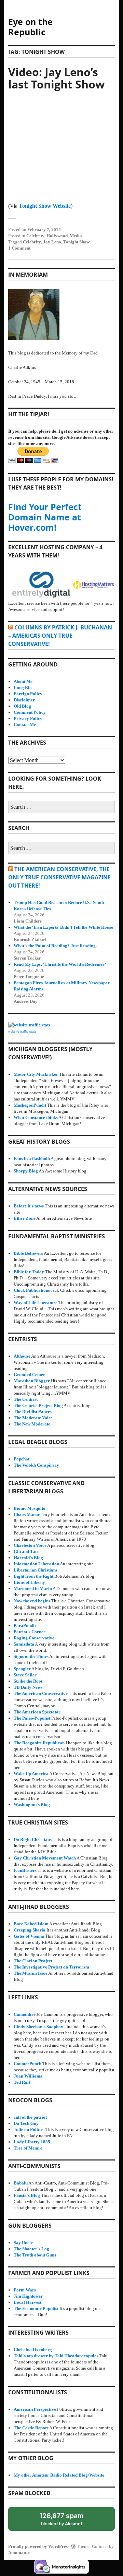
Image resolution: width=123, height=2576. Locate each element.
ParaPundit (25, 1626)
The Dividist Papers (33, 1412)
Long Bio (23, 688)
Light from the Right (33, 1576)
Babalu (21, 2183)
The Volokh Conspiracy (36, 1465)
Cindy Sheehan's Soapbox (38, 2027)
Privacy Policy (28, 718)
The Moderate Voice (33, 1418)
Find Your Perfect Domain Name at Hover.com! (45, 517)
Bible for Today (29, 1272)
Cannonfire (25, 2014)
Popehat (22, 1459)
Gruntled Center (29, 1375)
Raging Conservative (34, 1638)
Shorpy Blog (26, 1171)
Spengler (22, 1669)
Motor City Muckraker (36, 1074)
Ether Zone (25, 1218)
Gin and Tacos (28, 1551)
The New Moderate (32, 1424)
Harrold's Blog (28, 1558)
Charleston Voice (30, 1545)
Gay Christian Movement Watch (45, 1858)
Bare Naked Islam (31, 1924)
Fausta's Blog (27, 2195)
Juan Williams (28, 2076)
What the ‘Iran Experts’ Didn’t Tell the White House (63, 927)
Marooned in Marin (33, 1588)
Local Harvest (28, 2302)
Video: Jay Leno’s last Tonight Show (56, 78)
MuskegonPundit (30, 1105)
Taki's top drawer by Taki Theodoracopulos (56, 2356)
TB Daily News (28, 1687)
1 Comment (19, 248)
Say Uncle (23, 2243)
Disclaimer (24, 700)
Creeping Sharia (30, 1930)
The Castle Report (31, 2428)
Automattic (19, 2553)
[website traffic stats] (29, 1025)
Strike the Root (28, 1681)
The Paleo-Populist (32, 1718)
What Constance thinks (36, 1117)
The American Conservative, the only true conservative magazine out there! (59, 877)
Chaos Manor (27, 1514)
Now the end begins (32, 1601)
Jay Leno (52, 242)
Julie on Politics (29, 2129)
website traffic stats (22, 1032)
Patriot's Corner (30, 1632)
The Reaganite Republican (39, 1743)
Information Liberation (36, 1564)
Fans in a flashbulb (32, 1159)
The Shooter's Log (31, 2249)
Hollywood (57, 236)
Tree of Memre (28, 2148)
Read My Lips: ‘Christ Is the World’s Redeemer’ (60, 964)
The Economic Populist (36, 2308)
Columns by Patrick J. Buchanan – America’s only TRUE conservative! (60, 636)
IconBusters (25, 1870)
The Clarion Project (33, 1961)
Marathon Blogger (32, 1381)
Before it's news (29, 1206)
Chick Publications (32, 1290)
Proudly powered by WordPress (39, 2546)
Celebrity (35, 236)
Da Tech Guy (26, 2123)
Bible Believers (28, 1253)
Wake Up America (31, 1774)
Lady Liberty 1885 (32, 2142)
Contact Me (25, 725)
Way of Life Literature (36, 1303)
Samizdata (24, 1644)
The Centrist (26, 1399)
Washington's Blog (32, 1804)
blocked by (68, 2521)
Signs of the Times (31, 1656)
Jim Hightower (28, 2296)
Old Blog (22, 706)
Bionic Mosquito (30, 1508)
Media (76, 236)
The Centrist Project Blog (38, 1405)
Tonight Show (76, 242)
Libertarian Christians (36, 1570)
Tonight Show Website (45, 206)
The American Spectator (37, 1712)
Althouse (22, 1356)
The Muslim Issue (31, 1973)
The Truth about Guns (35, 2255)
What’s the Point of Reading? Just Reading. (55, 946)
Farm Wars (25, 2290)
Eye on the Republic (30, 27)
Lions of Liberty (29, 1582)
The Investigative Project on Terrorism (51, 1967)
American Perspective (35, 2409)
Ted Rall (22, 2082)
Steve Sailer (25, 1675)
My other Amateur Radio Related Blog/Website (59, 2475)
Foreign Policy (28, 694)
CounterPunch (28, 2064)
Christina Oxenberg (33, 2350)
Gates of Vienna (29, 1936)
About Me (23, 681)
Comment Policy (30, 712)
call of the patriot (30, 2117)
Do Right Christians (33, 1839)
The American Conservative (41, 1693)
